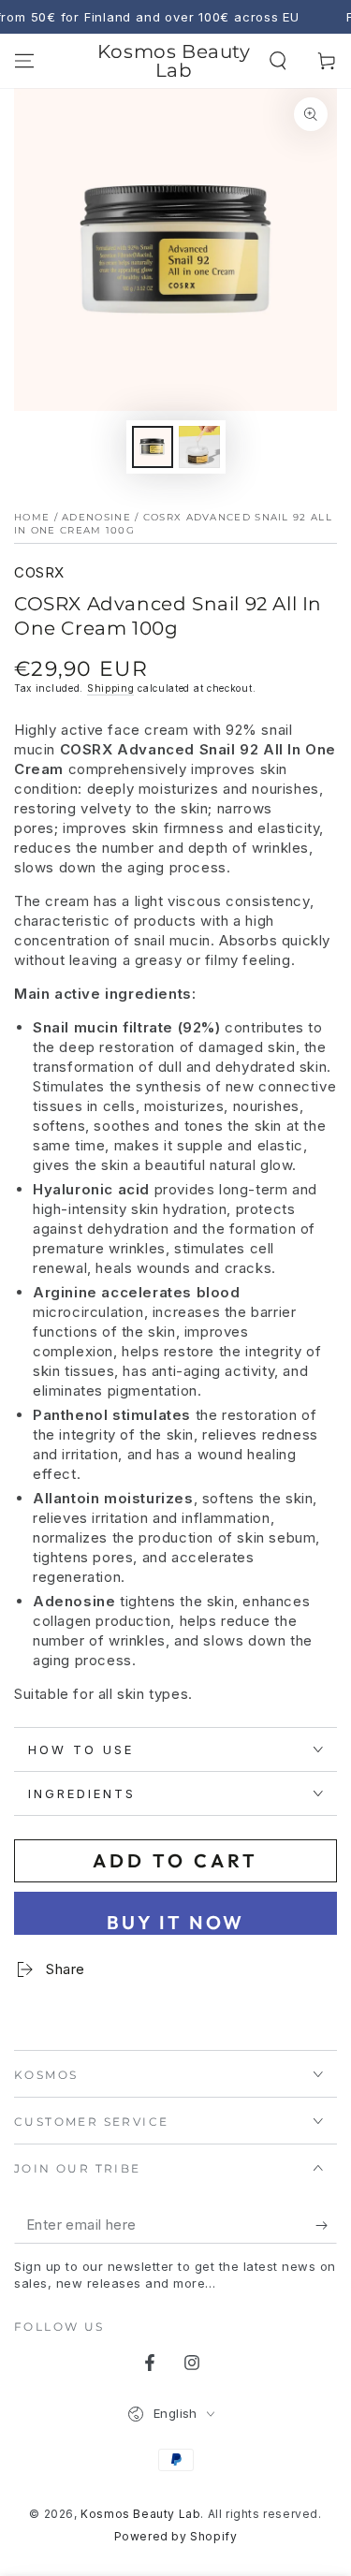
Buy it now (175, 1922)
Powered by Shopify (176, 2536)
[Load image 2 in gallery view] (199, 447)
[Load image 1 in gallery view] (153, 447)
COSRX (39, 572)
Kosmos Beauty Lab (140, 2514)
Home (32, 517)
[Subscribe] (326, 2225)
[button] (278, 61)
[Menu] (24, 61)
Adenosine (96, 517)
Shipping (111, 688)
